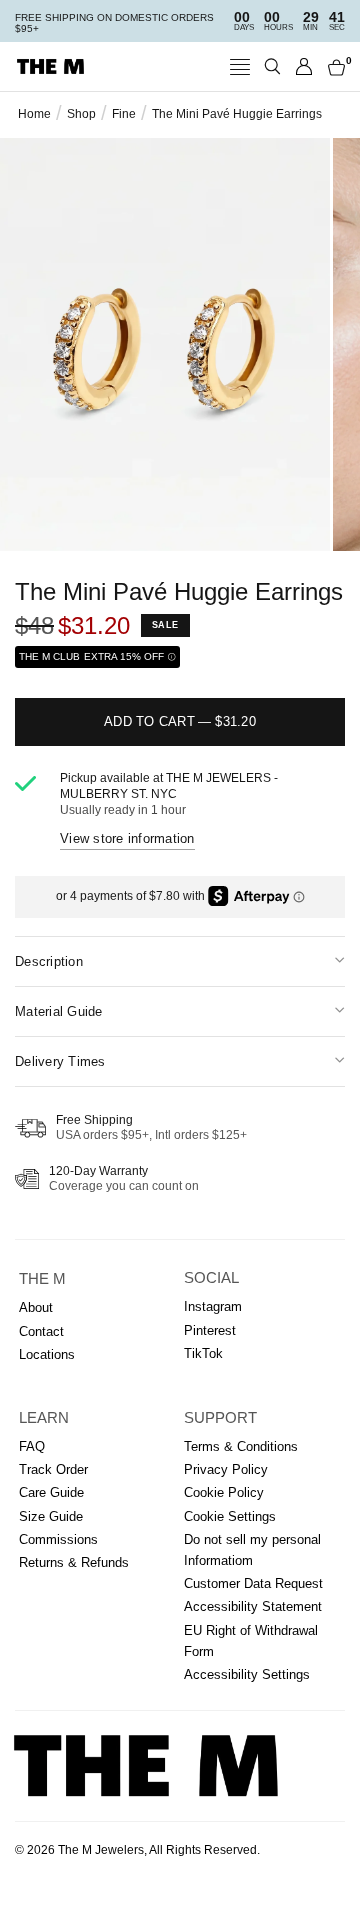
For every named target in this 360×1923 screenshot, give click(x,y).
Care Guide (51, 1492)
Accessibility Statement (253, 1606)
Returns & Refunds (74, 1562)
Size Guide (51, 1516)
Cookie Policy (224, 1492)
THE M (42, 1279)
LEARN (44, 1418)
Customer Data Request (253, 1583)
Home (34, 114)
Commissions (58, 1539)
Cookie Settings (230, 1516)
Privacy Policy (226, 1469)
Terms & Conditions (241, 1446)
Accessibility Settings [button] (247, 1674)
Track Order (53, 1469)
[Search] (272, 66)
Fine (124, 114)
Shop (81, 114)
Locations (47, 1354)
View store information (127, 838)
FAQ (32, 1446)
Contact (41, 1331)
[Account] (304, 66)
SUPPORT (220, 1418)
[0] (333, 66)
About (36, 1307)
